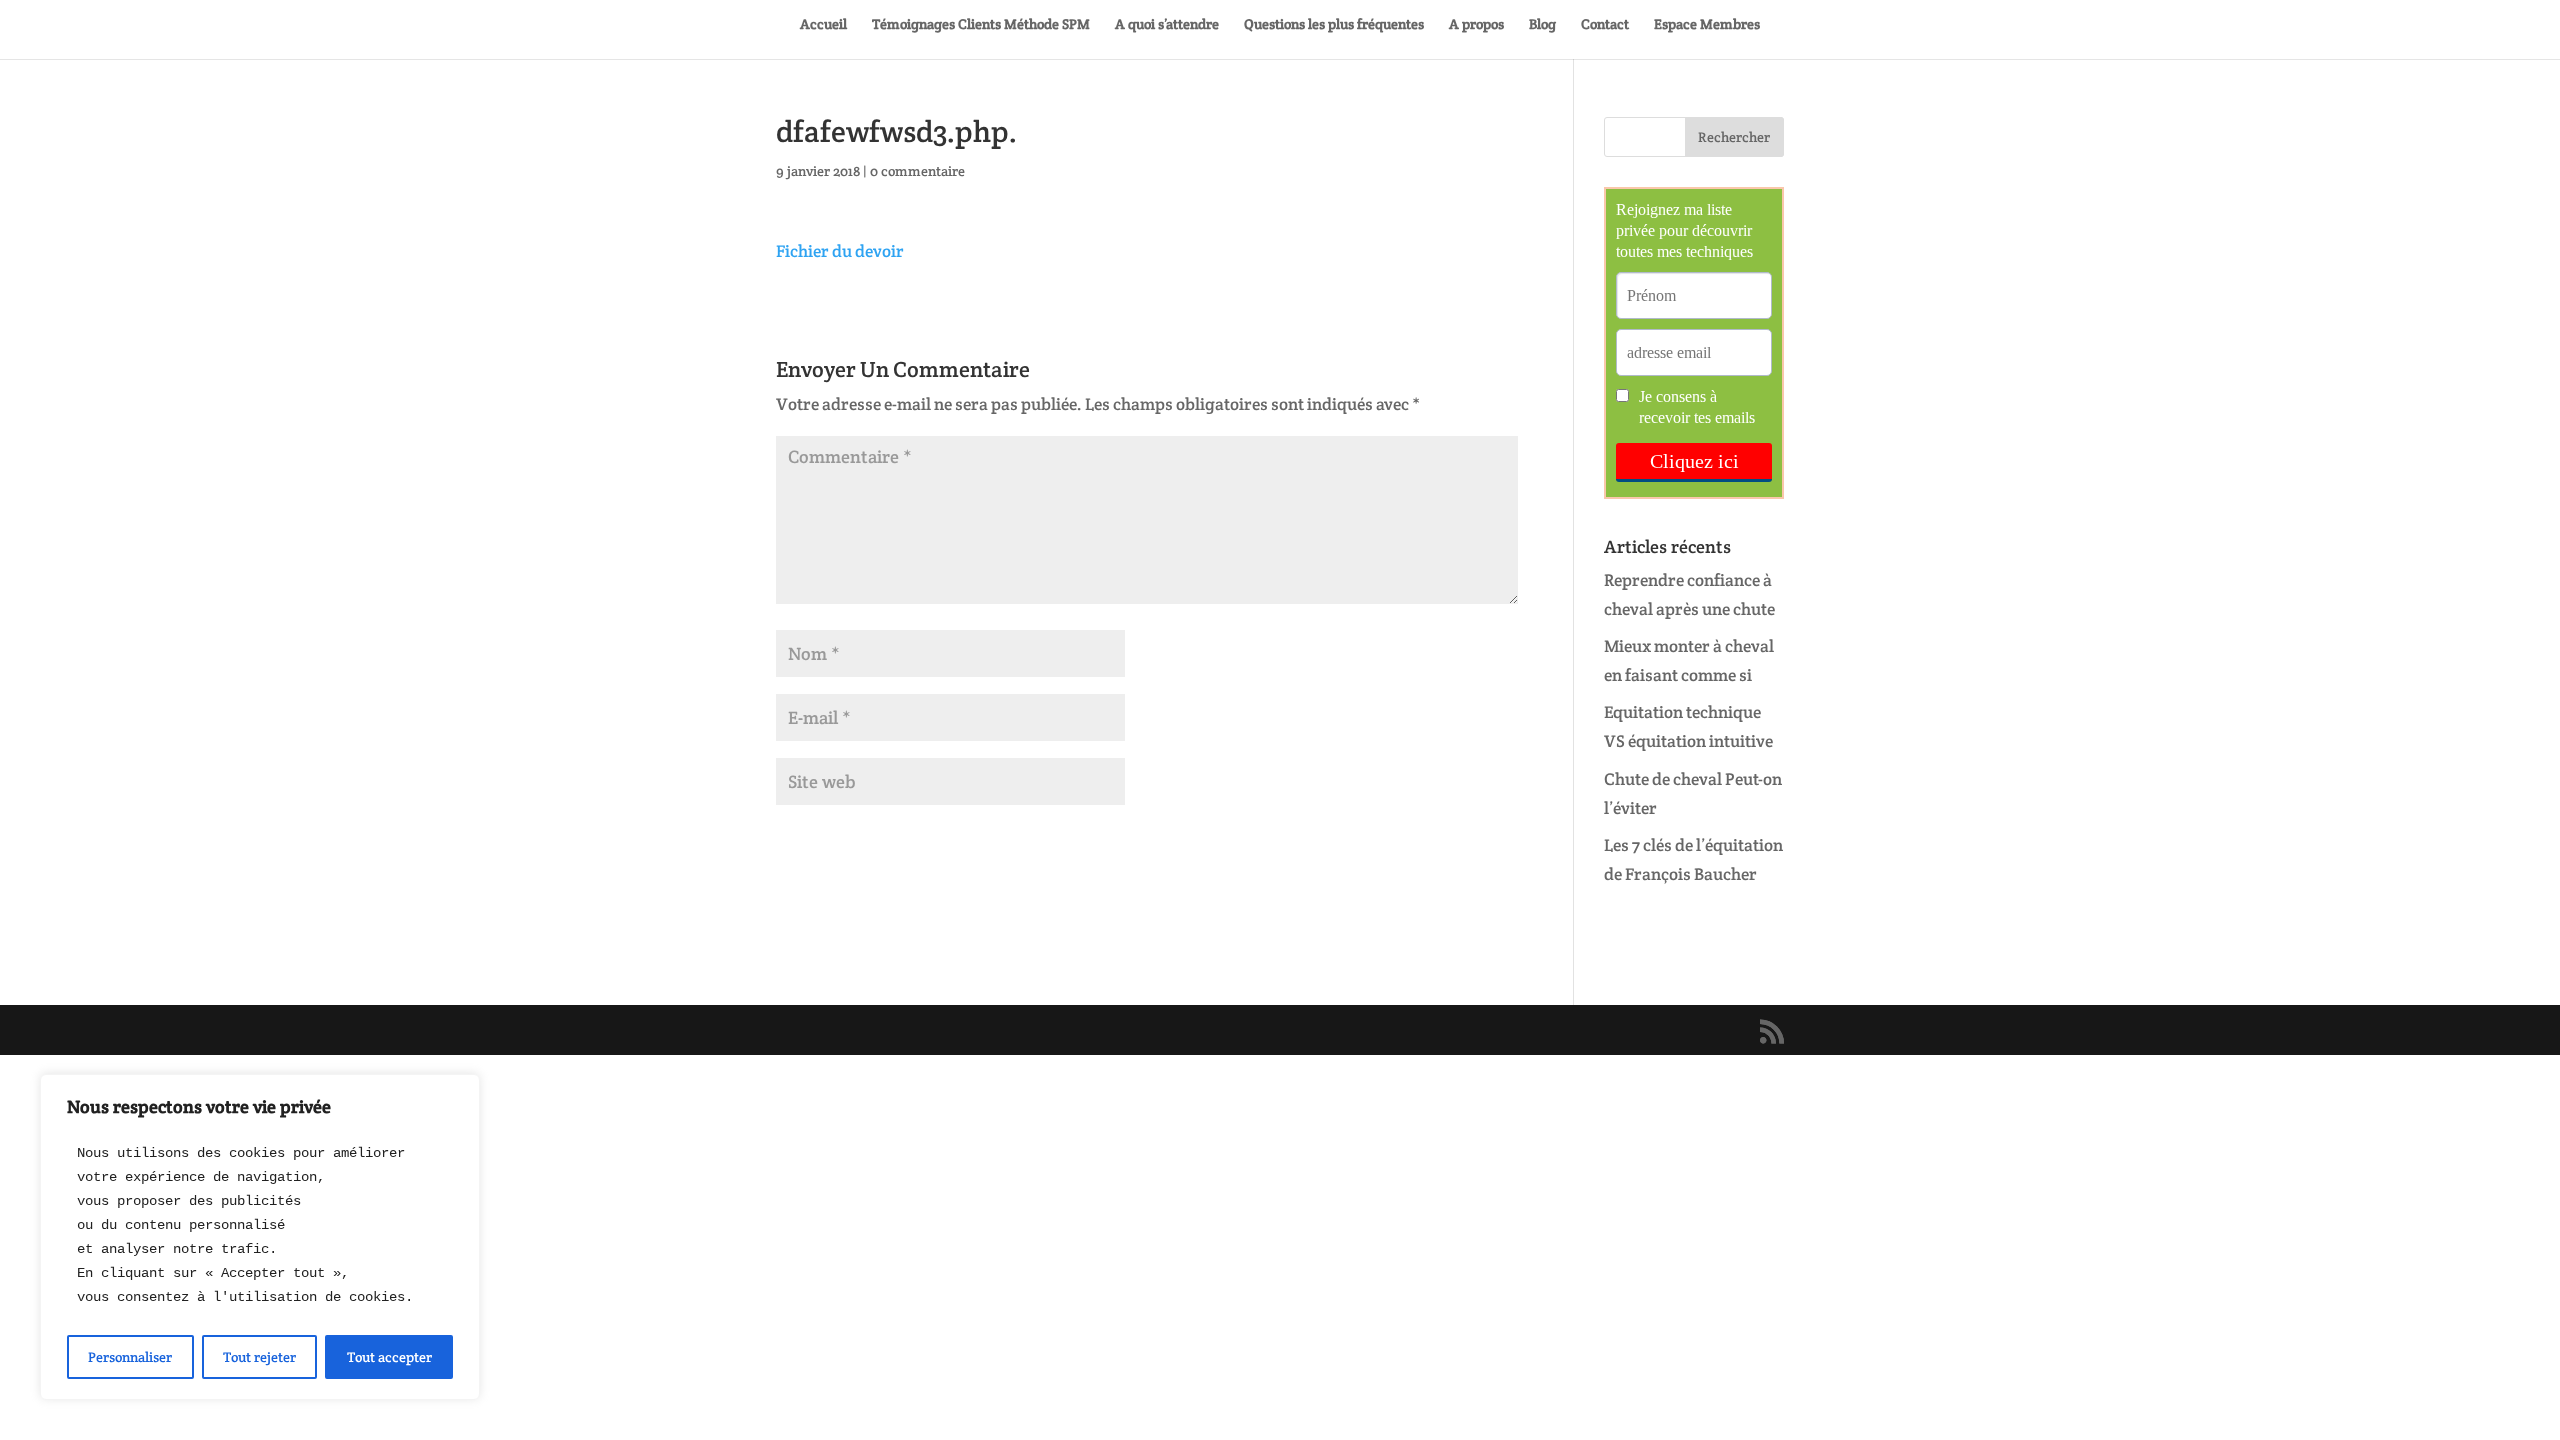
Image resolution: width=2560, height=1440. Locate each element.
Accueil (823, 25)
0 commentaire (917, 171)
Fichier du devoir (840, 251)
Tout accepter (389, 1357)
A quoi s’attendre (1167, 25)
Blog (1542, 25)
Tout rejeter (259, 1357)
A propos (1476, 25)
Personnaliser (130, 1357)
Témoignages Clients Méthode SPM (981, 25)
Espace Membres (1707, 25)
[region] (260, 1237)
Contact (1605, 25)
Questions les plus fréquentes (1334, 25)
